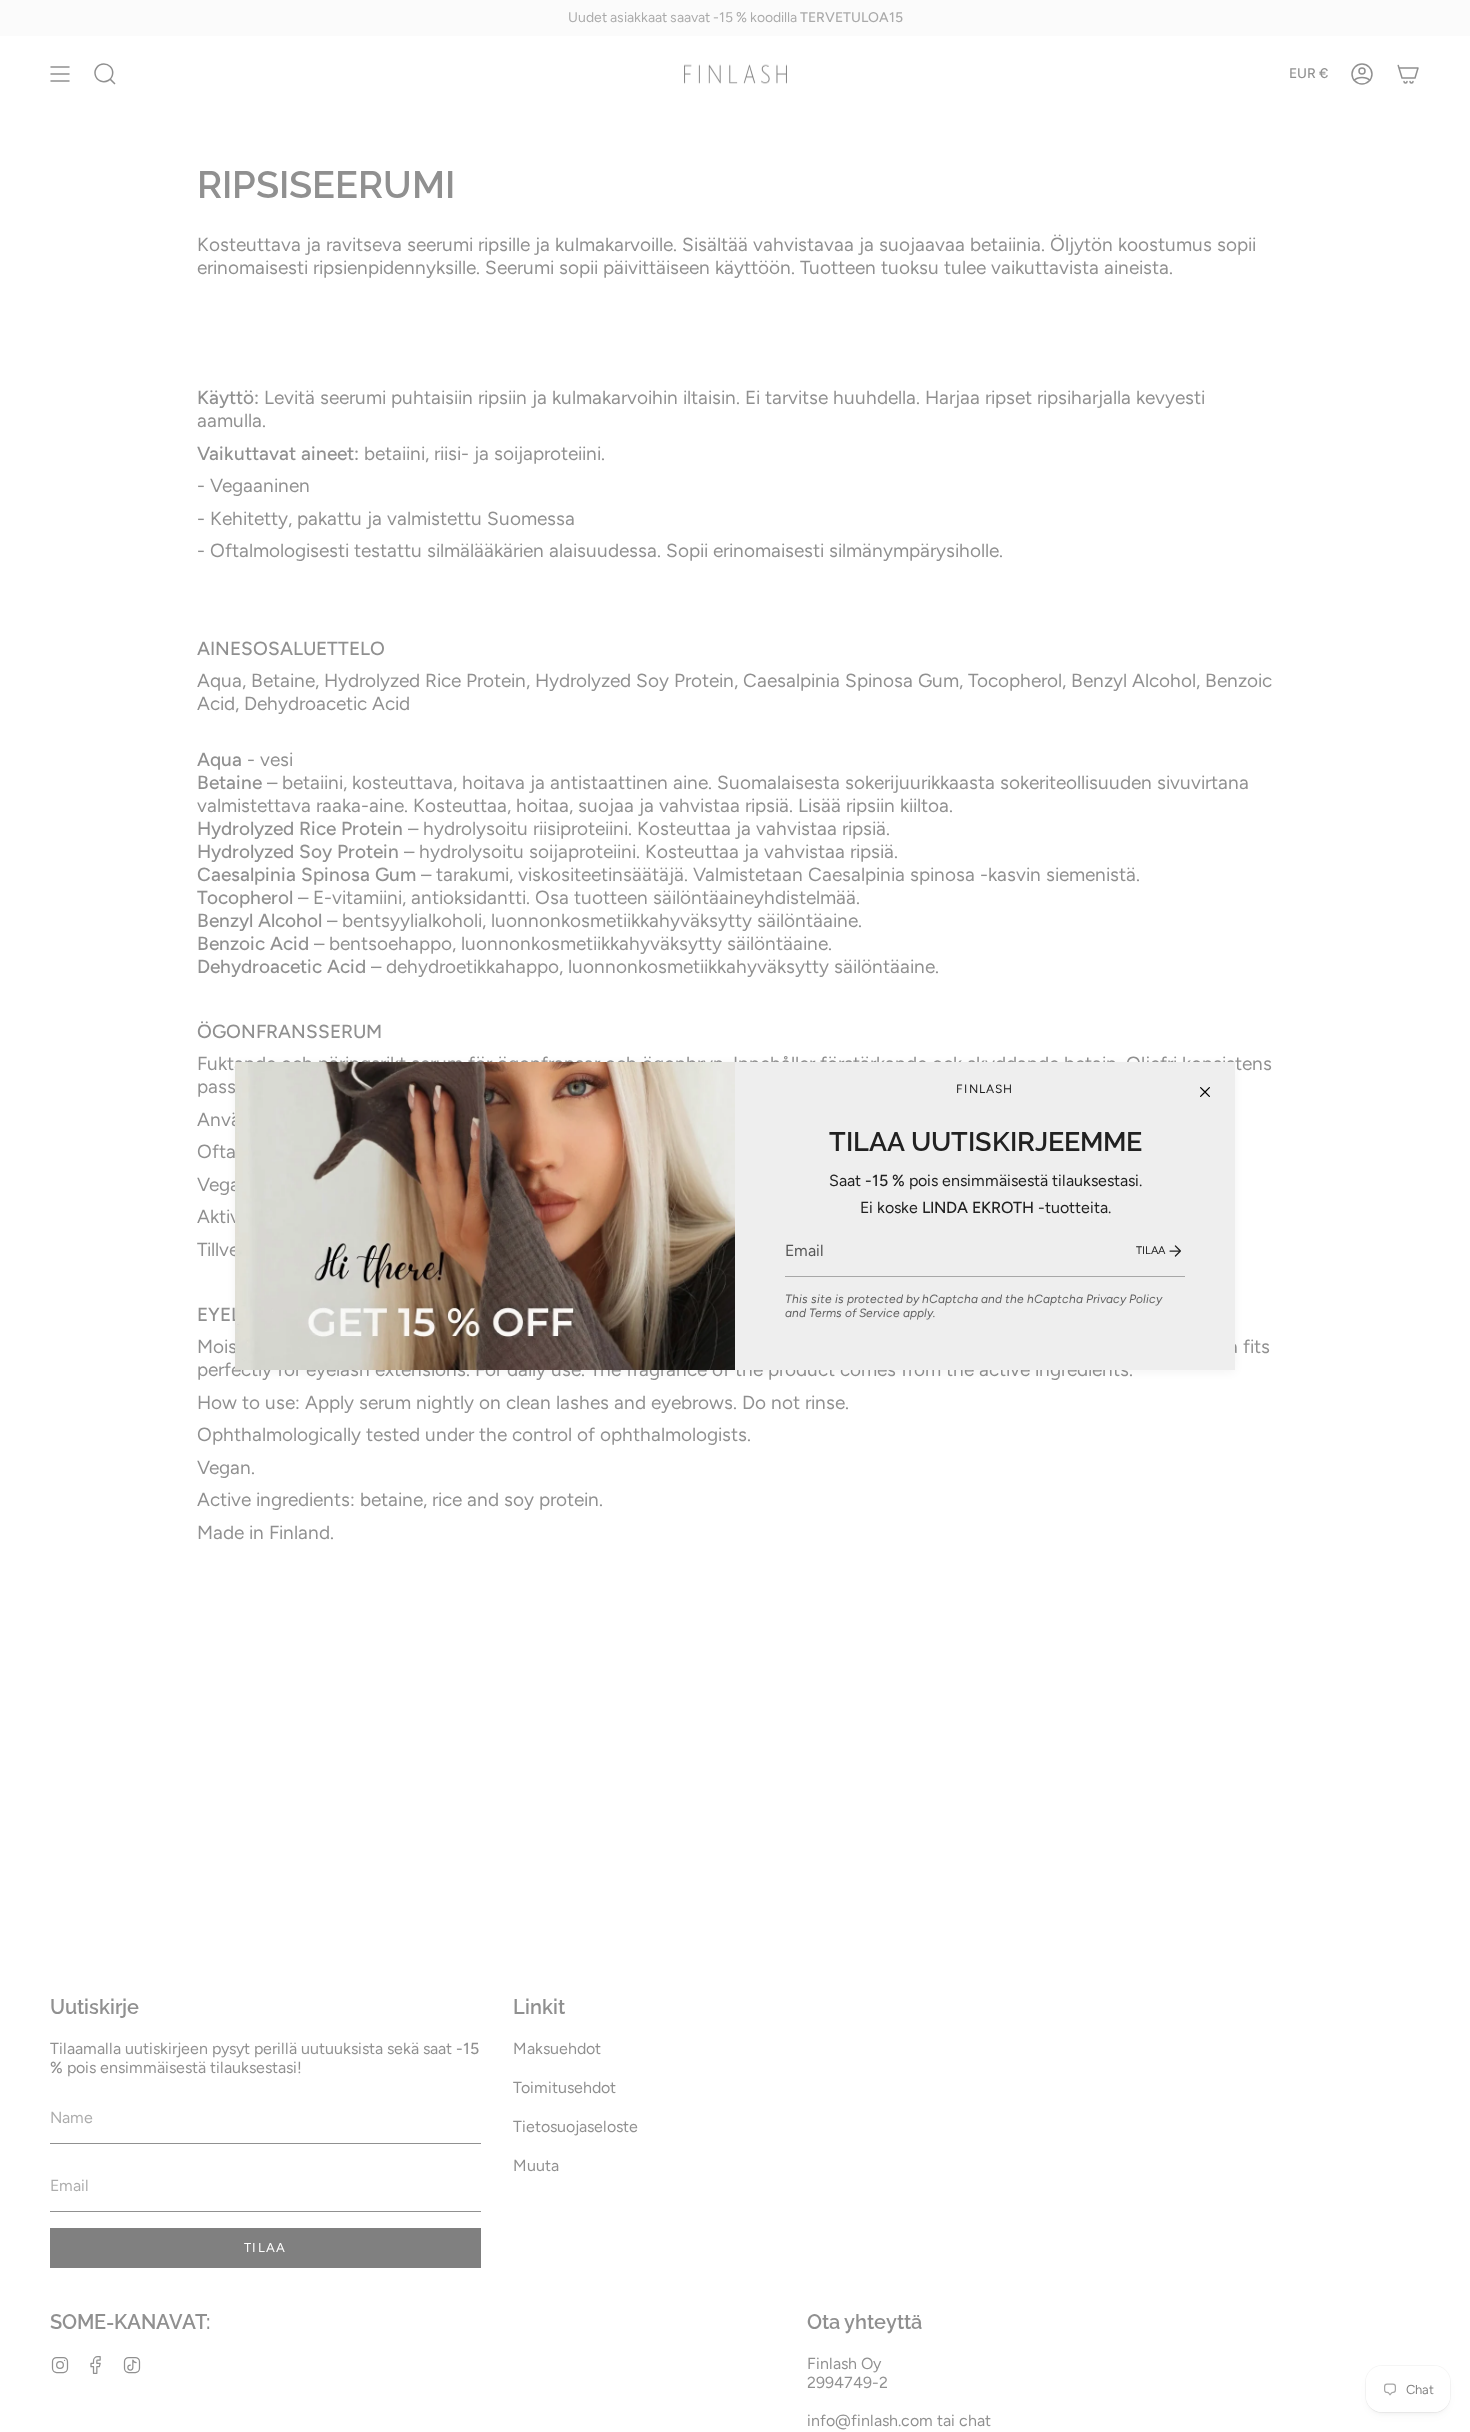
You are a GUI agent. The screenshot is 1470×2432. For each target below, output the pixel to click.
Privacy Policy (1124, 1299)
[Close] (1205, 1092)
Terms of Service (854, 1313)
